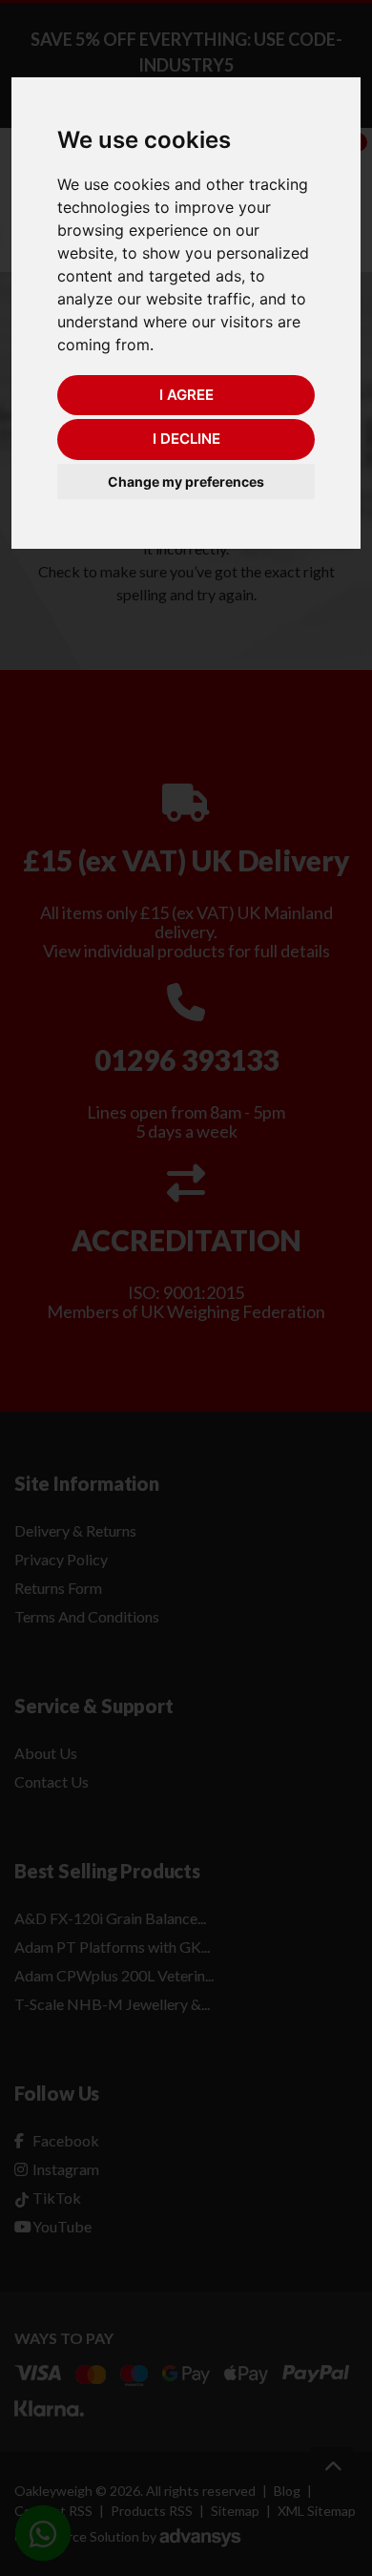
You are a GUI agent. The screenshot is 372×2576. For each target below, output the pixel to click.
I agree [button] (186, 395)
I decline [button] (186, 439)
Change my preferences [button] (186, 482)
